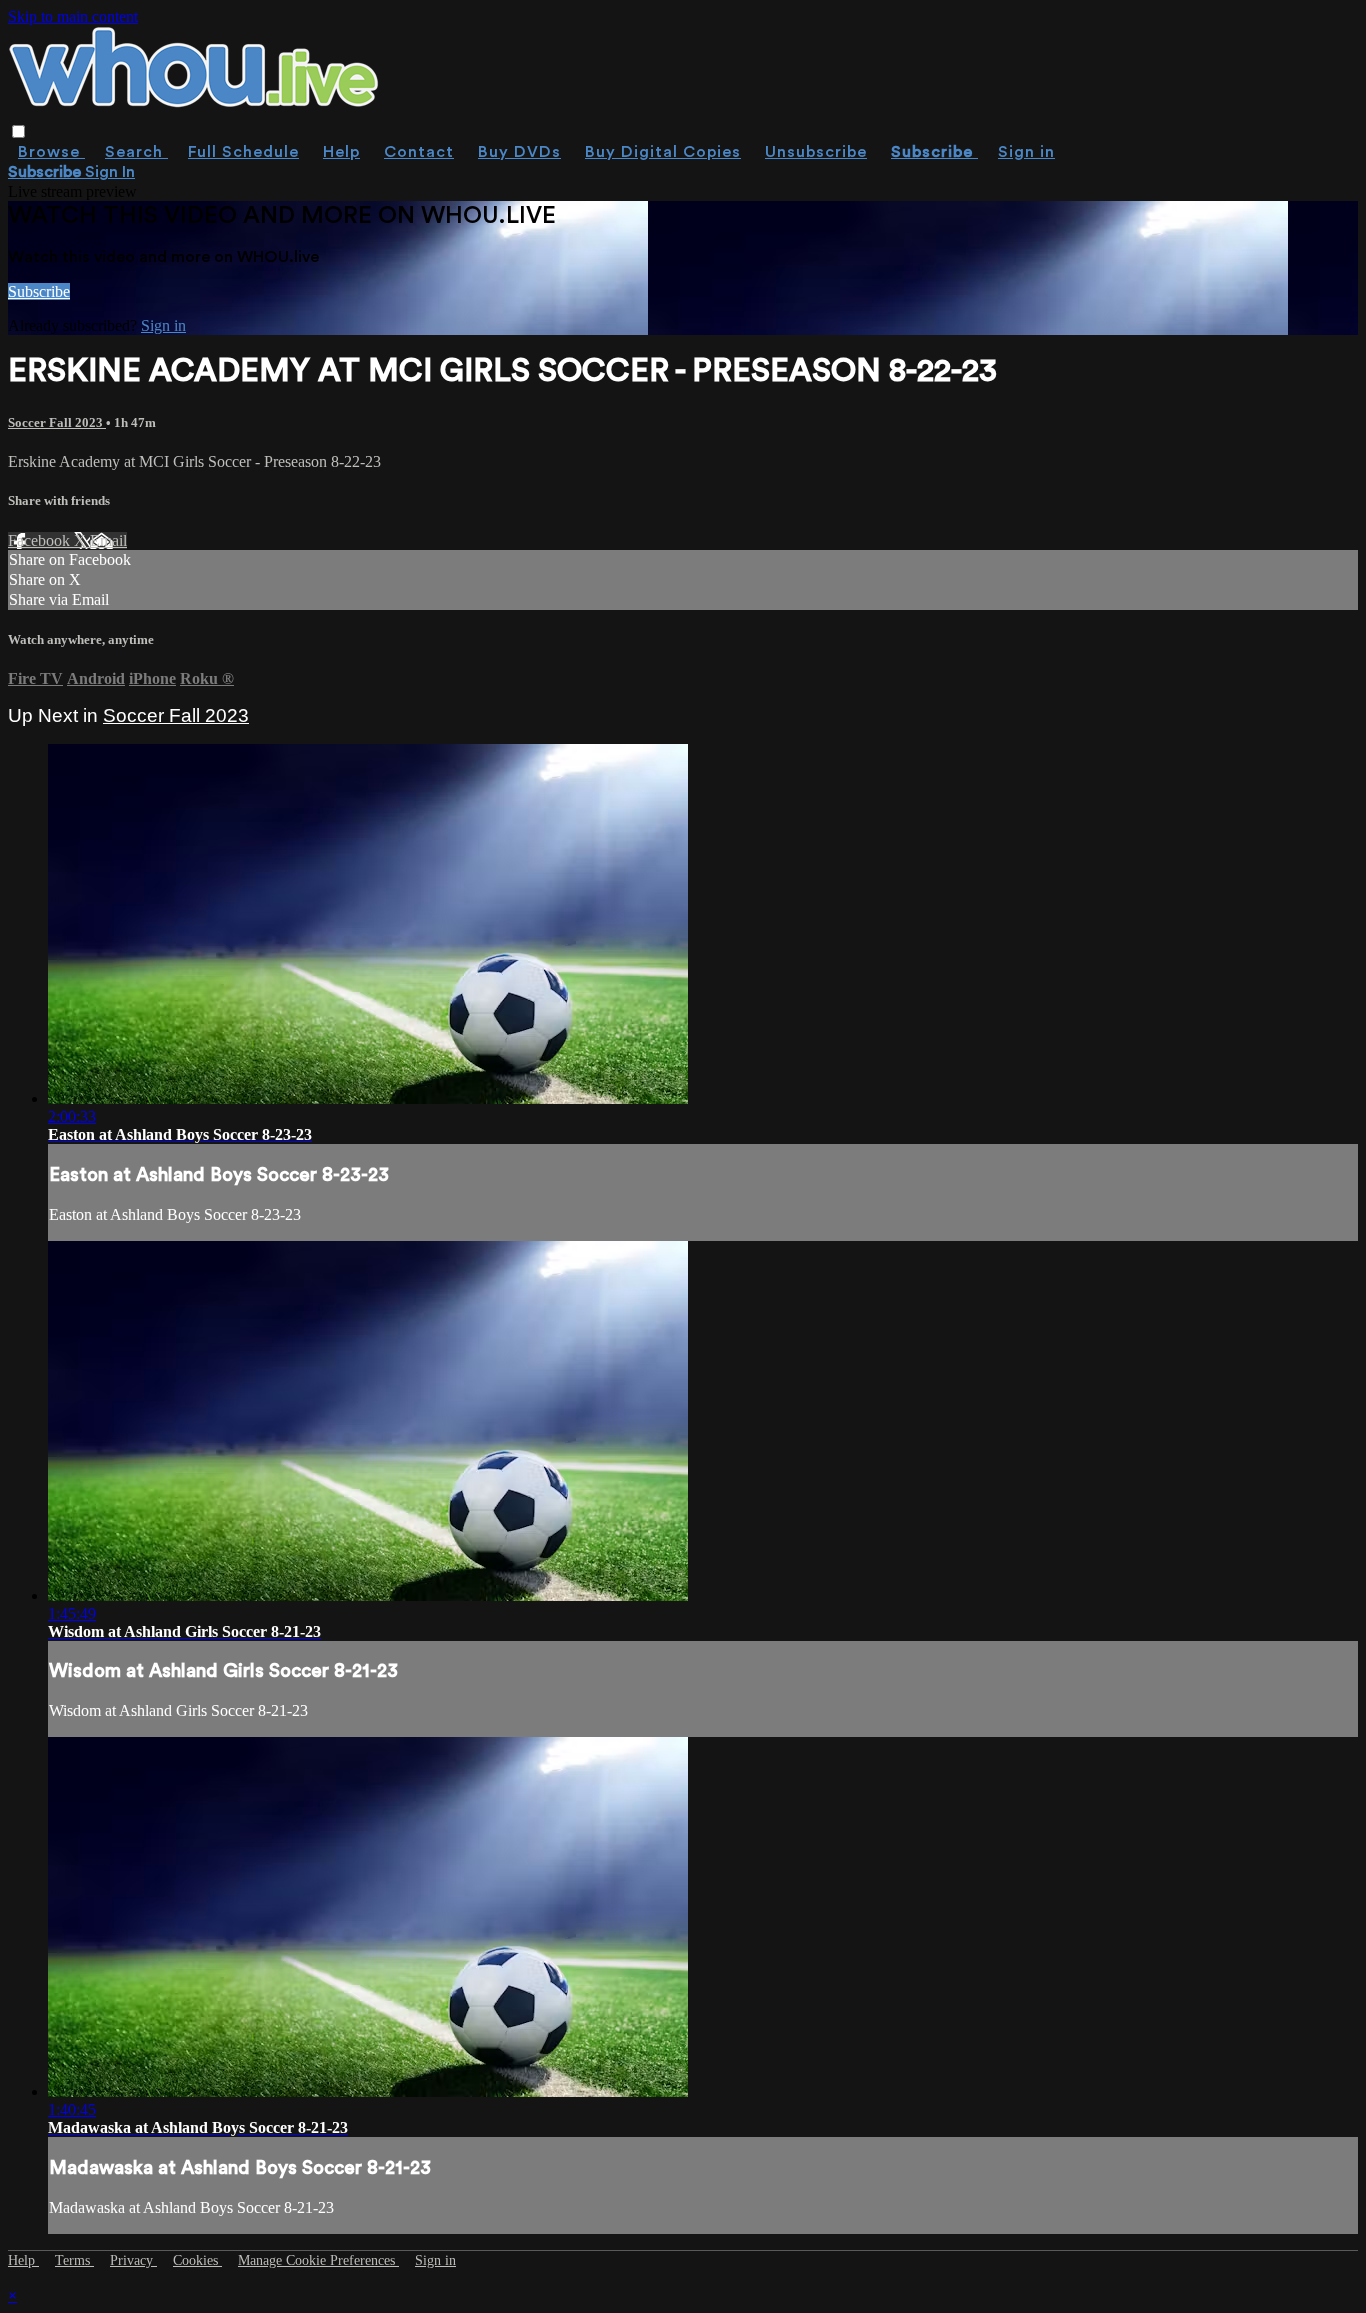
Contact (419, 152)
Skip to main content (73, 16)
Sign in (1026, 152)
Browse (51, 152)
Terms (74, 2260)
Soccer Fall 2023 (57, 422)
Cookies (197, 2260)
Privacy (133, 2260)
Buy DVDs (519, 152)
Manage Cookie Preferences (318, 2260)
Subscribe (39, 291)
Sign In (110, 172)
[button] (18, 131)
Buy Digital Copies (663, 152)
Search (136, 152)
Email (108, 540)
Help (341, 152)
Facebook (41, 540)
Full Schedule (243, 152)
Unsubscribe (816, 152)
